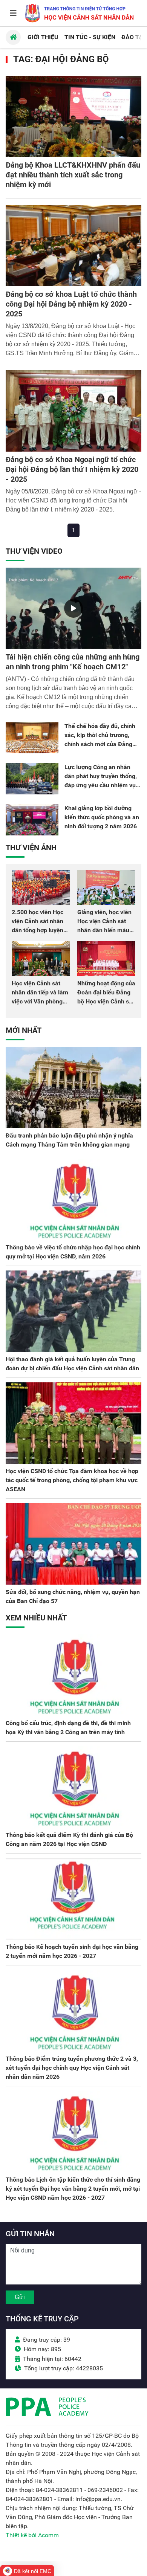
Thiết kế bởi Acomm (32, 2535)
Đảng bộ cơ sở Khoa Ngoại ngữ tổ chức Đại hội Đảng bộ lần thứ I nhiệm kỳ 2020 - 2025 (72, 469)
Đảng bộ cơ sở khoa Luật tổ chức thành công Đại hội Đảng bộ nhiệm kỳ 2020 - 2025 (71, 304)
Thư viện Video (34, 551)
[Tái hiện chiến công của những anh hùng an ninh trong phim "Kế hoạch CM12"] (73, 608)
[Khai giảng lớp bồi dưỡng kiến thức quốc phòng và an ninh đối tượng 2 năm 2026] (32, 820)
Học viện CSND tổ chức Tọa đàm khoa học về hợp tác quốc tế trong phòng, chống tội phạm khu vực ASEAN (72, 1480)
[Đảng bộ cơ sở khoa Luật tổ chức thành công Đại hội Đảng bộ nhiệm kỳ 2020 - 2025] (73, 246)
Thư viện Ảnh (31, 847)
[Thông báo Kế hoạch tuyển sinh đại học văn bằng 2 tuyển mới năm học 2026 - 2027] (73, 1899)
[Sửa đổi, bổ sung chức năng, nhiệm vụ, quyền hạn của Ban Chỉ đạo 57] (73, 1544)
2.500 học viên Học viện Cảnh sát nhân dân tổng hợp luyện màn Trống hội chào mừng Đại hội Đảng (39, 930)
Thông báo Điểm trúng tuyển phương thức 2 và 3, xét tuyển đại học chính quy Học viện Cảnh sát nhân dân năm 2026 (72, 2068)
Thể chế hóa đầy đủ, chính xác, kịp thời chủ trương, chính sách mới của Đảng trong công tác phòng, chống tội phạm (103, 744)
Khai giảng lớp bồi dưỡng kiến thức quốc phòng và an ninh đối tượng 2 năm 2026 (102, 817)
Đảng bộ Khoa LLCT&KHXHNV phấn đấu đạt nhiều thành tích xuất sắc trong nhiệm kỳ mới (73, 175)
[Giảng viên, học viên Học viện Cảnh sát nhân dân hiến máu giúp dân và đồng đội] (106, 887)
